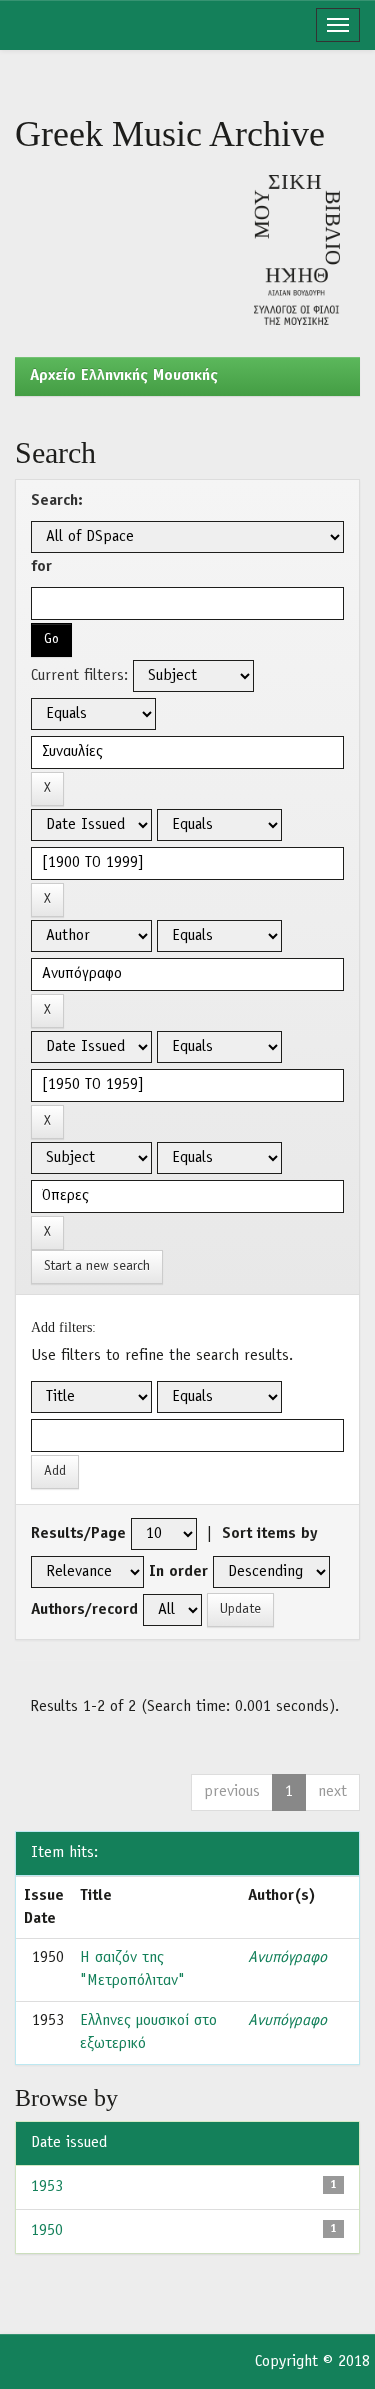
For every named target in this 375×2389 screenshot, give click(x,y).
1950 (47, 2231)
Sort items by (270, 1534)
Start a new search (97, 1266)
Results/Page (78, 1534)
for (41, 567)
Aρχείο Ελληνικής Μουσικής (124, 376)
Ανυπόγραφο (287, 1958)
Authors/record (84, 1610)
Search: (57, 501)
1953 (47, 2187)
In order (178, 1572)
